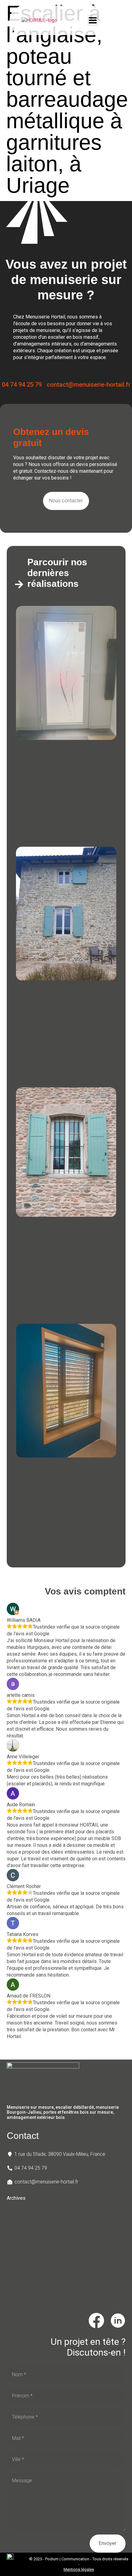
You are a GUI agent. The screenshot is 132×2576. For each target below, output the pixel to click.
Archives (16, 2198)
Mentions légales (79, 2569)
